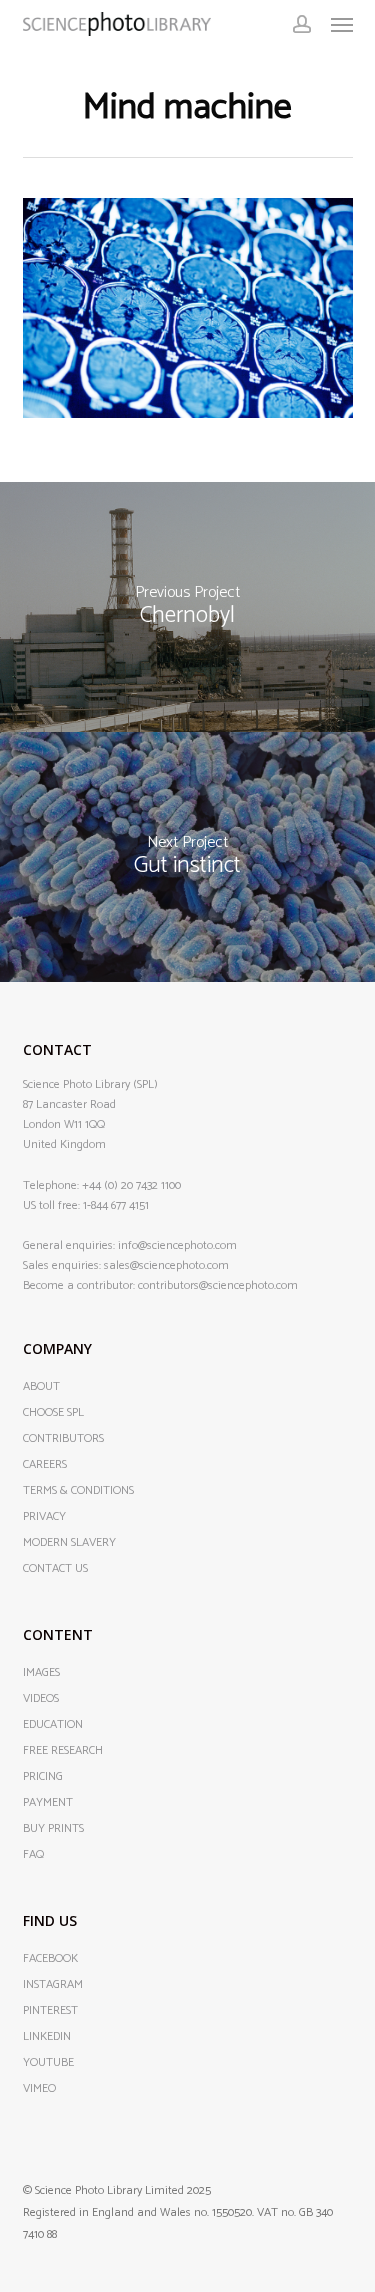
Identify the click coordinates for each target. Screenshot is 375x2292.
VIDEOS (41, 1699)
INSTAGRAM (53, 1985)
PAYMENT (48, 1803)
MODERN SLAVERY (69, 1543)
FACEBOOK (50, 1959)
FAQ (33, 1855)
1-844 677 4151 (116, 1205)
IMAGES (41, 1673)
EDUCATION (53, 1725)
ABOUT (41, 1387)
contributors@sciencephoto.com (218, 1285)
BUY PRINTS (53, 1829)
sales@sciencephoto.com (166, 1265)
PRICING (43, 1777)
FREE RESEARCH (63, 1751)
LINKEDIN (47, 2037)
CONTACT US (55, 1569)
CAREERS (45, 1465)
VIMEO (39, 2089)
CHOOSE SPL (53, 1413)
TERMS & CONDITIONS (78, 1491)
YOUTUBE (48, 2063)
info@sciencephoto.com (177, 1245)
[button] (342, 24)
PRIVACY (44, 1517)
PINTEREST (50, 2011)
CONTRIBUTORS (63, 1439)
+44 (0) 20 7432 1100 (131, 1185)
